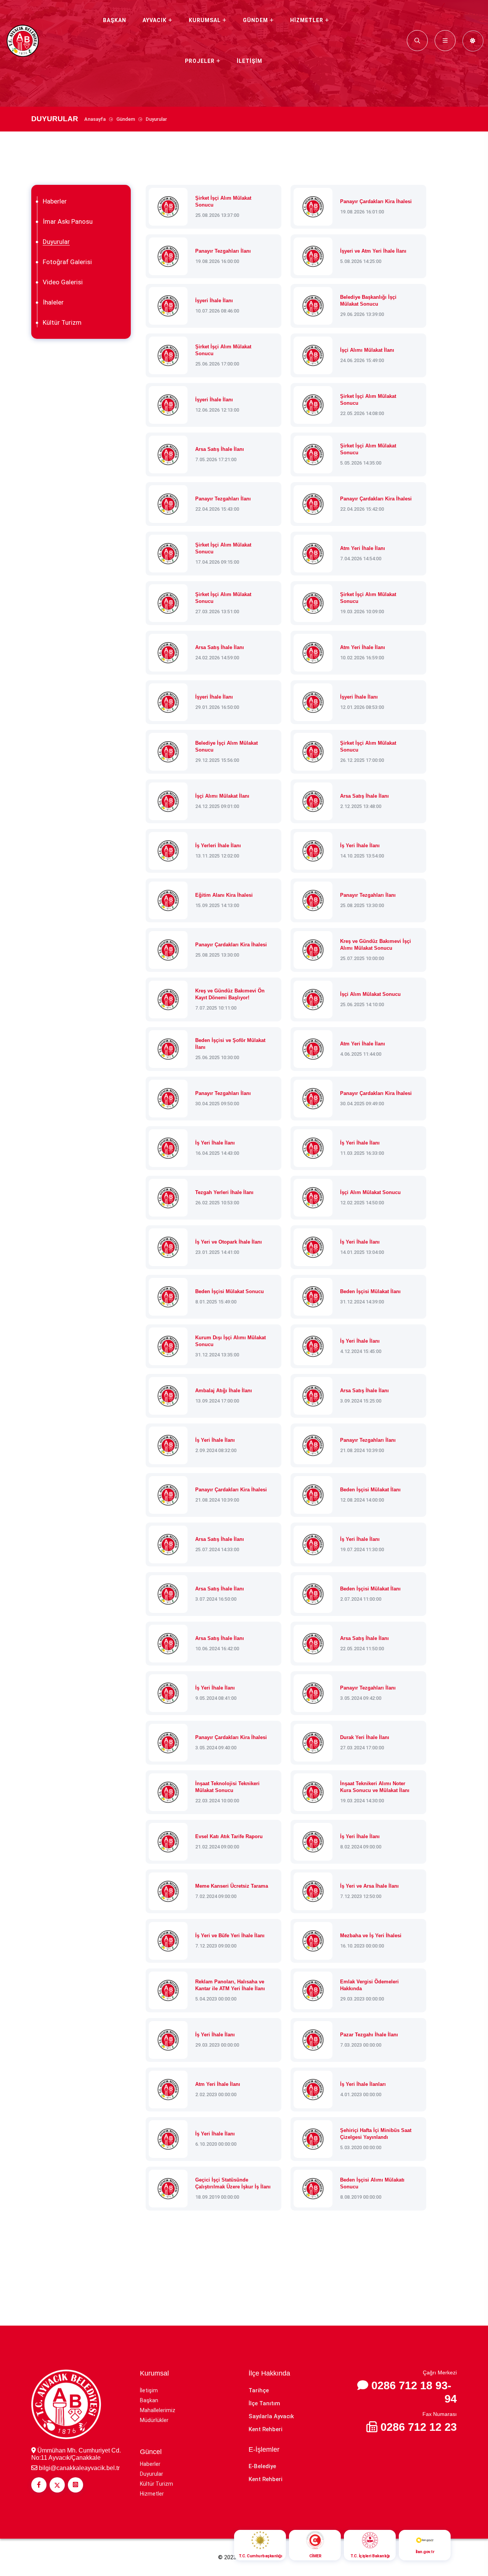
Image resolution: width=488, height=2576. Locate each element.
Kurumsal (205, 20)
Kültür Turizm (62, 322)
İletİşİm (250, 61)
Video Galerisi (63, 282)
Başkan (115, 20)
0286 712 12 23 (419, 2427)
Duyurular (56, 242)
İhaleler (53, 302)
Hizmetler (152, 2494)
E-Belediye (262, 2466)
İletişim (149, 2390)
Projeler (200, 61)
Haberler (55, 201)
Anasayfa (95, 119)
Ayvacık (155, 20)
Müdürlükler (154, 2420)
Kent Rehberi (266, 2429)
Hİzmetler (307, 20)
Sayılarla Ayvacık (271, 2416)
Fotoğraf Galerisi (67, 262)
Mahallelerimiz (158, 2410)
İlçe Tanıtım (264, 2403)
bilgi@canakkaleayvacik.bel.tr (79, 2468)
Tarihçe (259, 2390)
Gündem (255, 20)
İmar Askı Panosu (68, 221)
